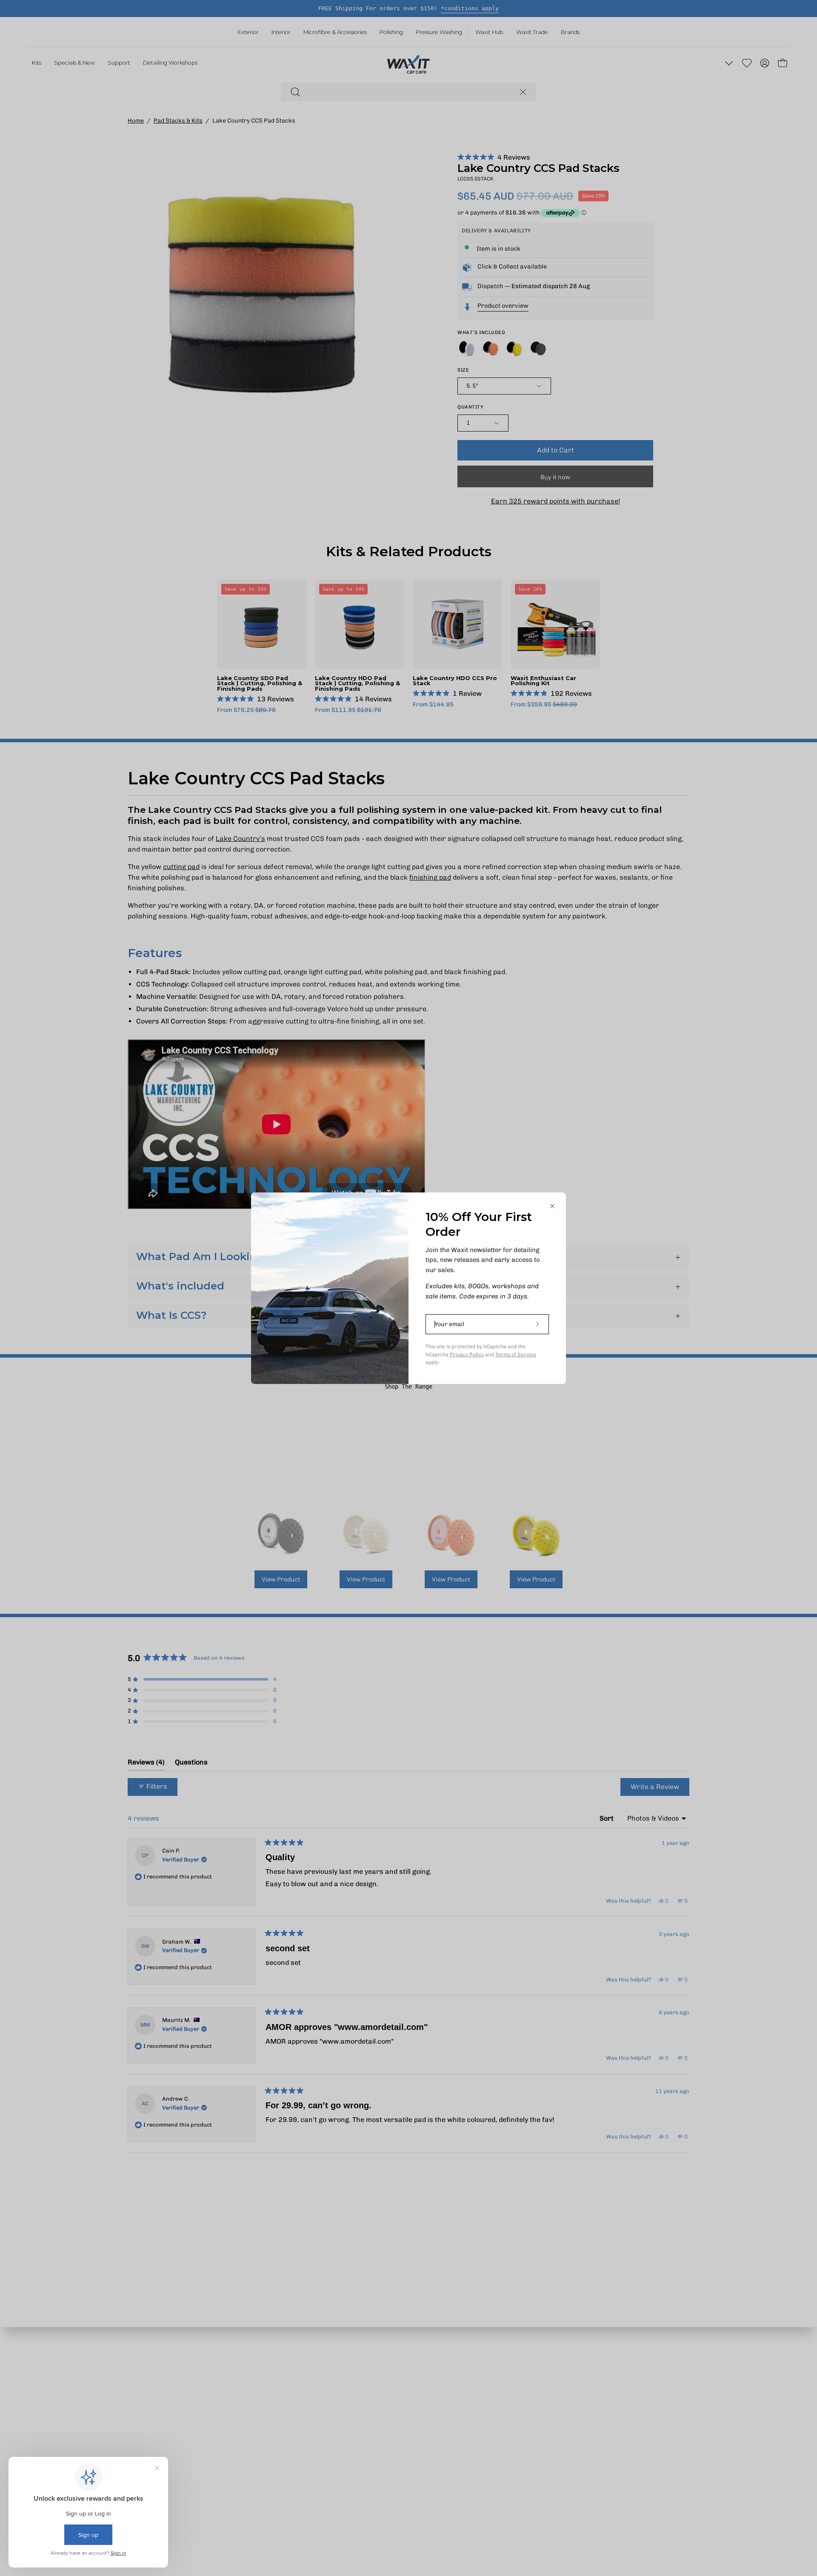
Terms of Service (516, 1355)
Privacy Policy (467, 1355)
